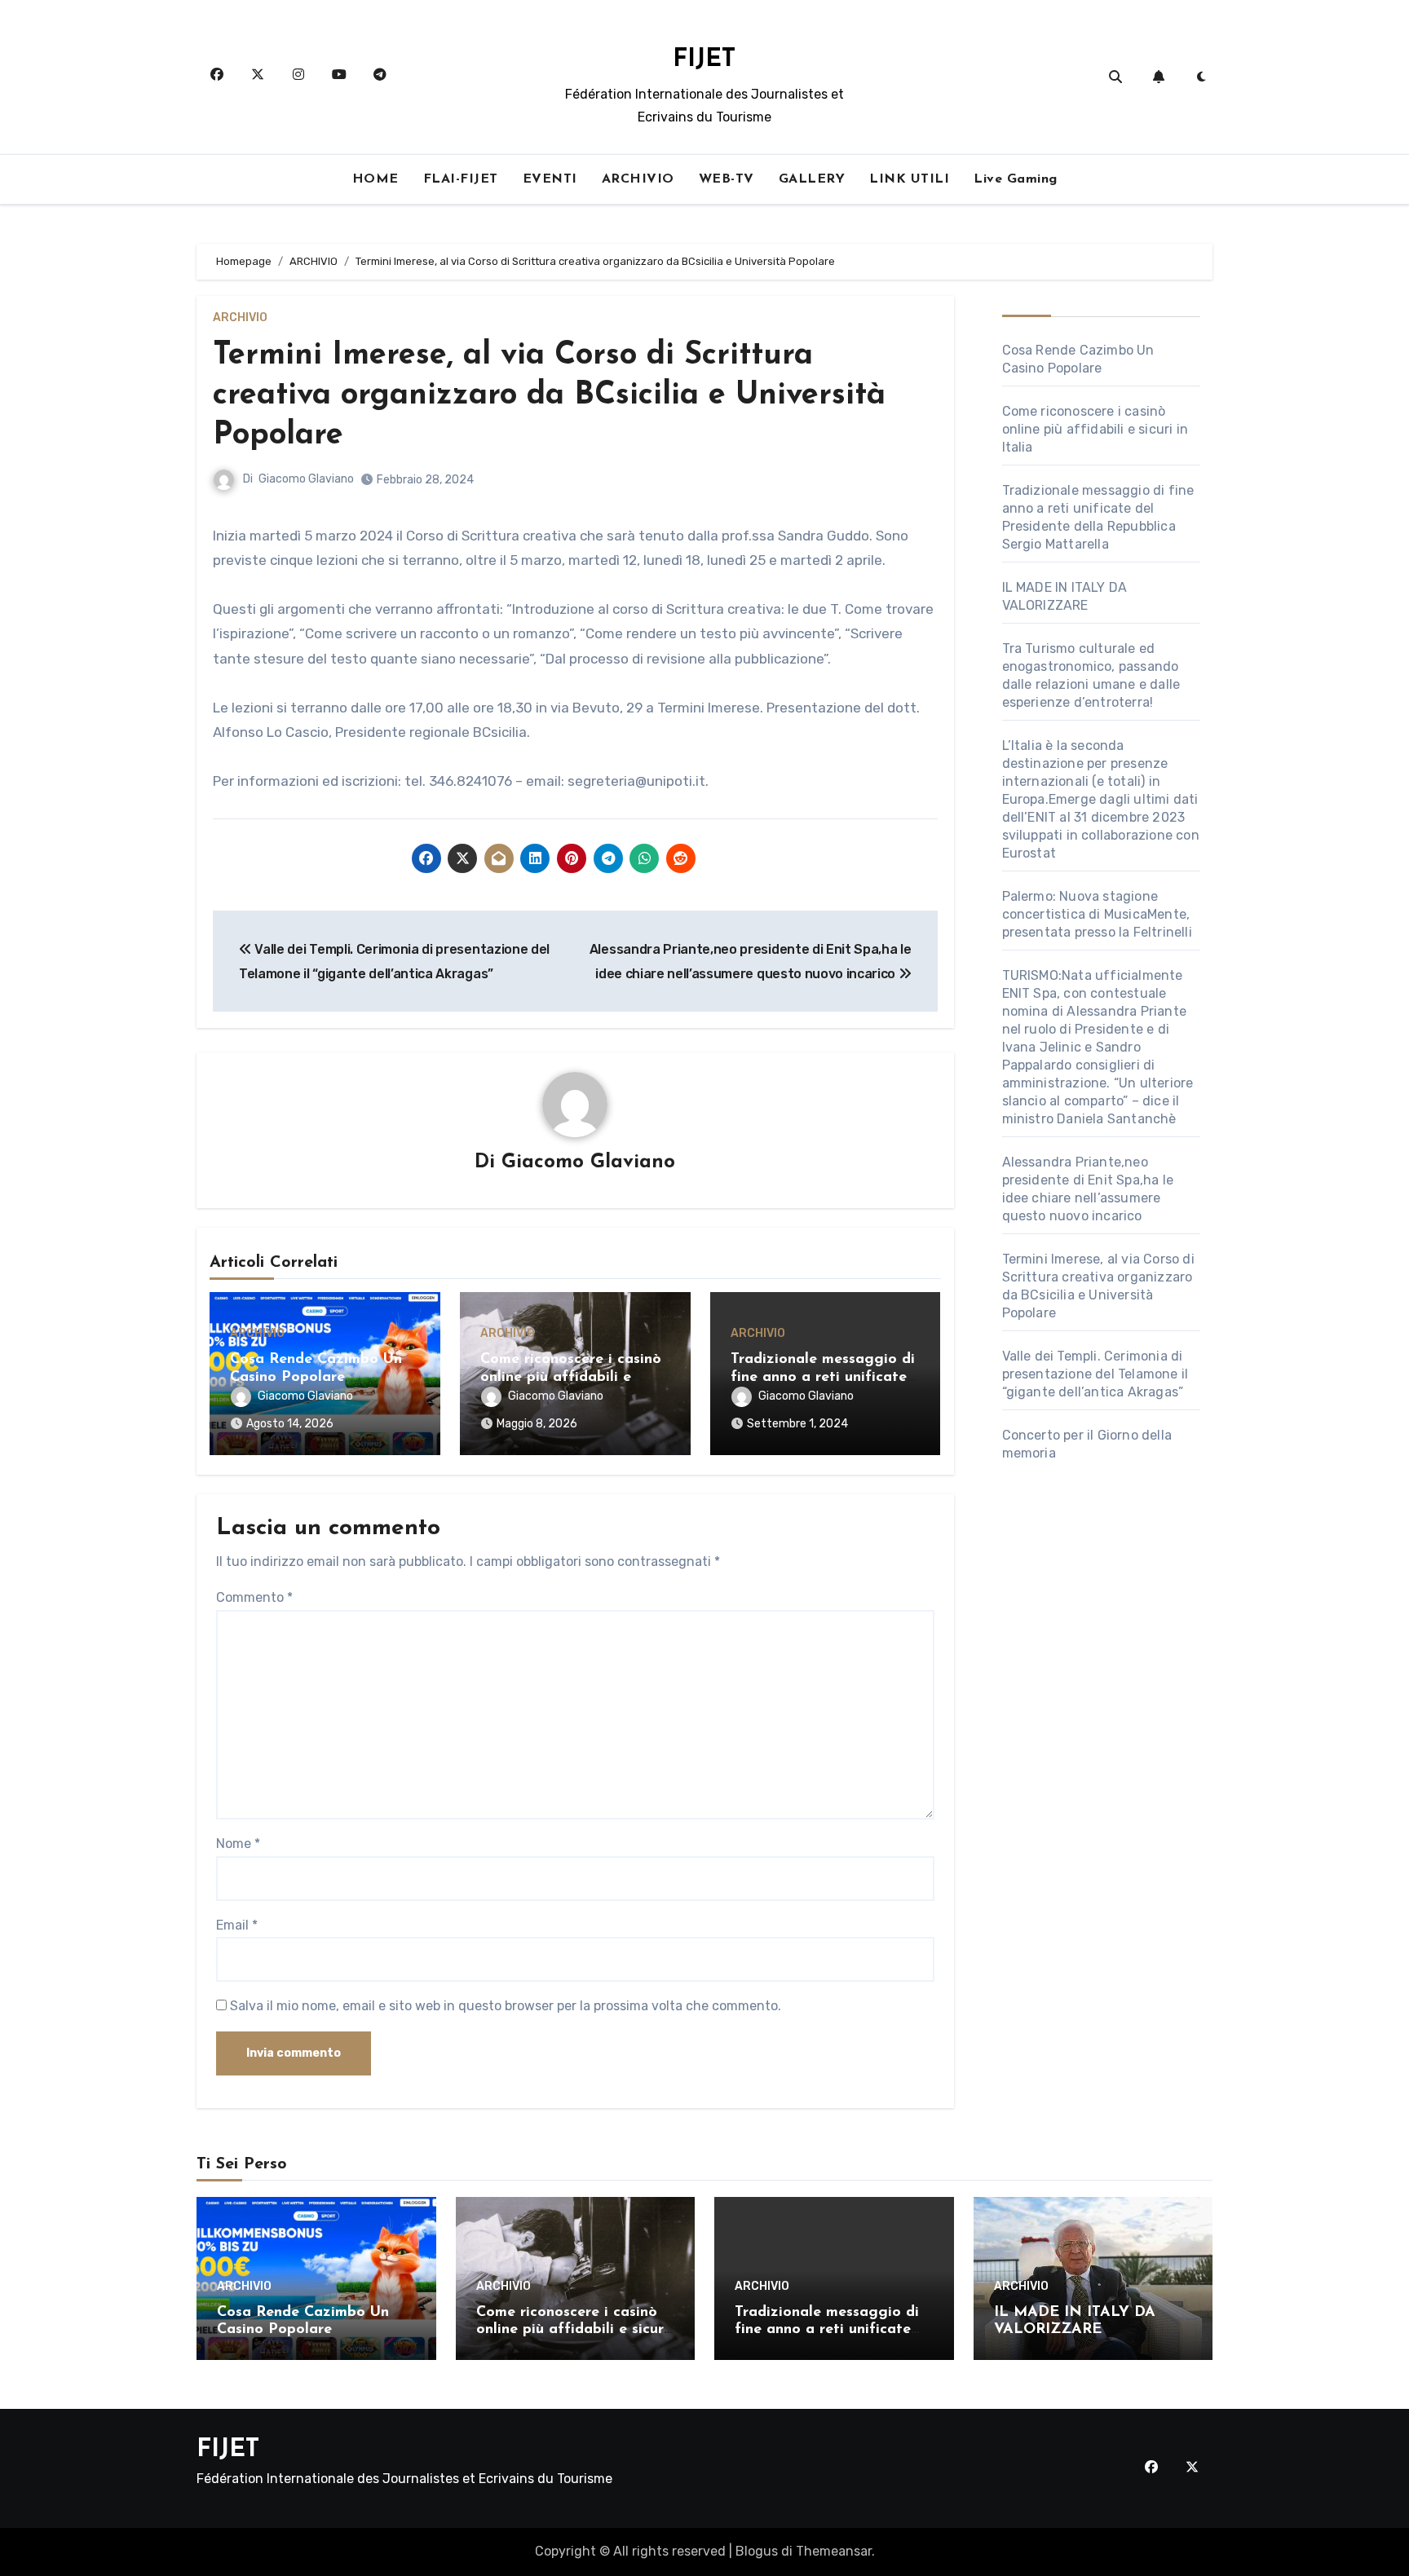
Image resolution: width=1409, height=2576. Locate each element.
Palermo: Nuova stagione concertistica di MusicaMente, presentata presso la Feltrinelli (1097, 914)
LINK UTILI (909, 179)
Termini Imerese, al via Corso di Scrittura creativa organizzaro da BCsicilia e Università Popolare (549, 396)
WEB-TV (727, 179)
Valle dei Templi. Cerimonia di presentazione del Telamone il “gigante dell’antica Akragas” (1095, 1374)
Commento (254, 1597)
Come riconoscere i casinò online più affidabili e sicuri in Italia (571, 1377)
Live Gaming (1016, 179)
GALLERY (812, 179)
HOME (375, 179)
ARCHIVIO (638, 179)
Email (237, 1925)
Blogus (757, 2551)
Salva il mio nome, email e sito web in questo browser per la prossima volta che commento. (506, 2006)
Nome (238, 1844)
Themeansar (834, 2551)
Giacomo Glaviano (306, 479)
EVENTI (550, 179)
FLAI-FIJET (461, 179)
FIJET (704, 60)
